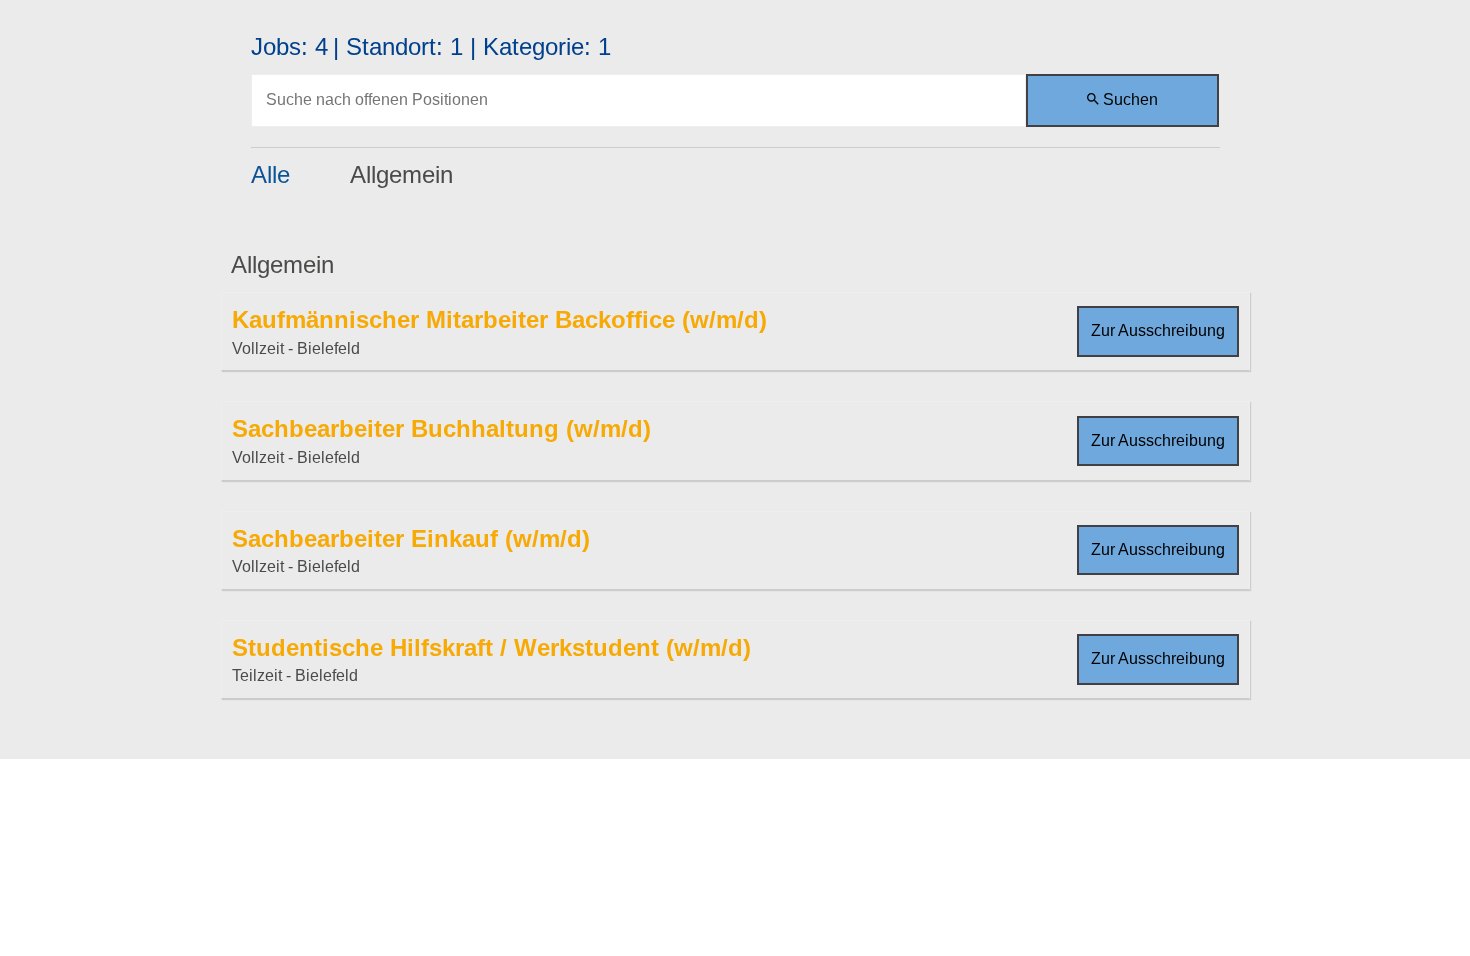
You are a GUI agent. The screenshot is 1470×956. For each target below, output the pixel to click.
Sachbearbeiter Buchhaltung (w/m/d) (441, 428)
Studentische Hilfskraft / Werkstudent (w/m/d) (491, 647)
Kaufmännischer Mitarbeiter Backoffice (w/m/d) (499, 319)
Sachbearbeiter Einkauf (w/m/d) (411, 538)
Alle (270, 174)
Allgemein (401, 174)
